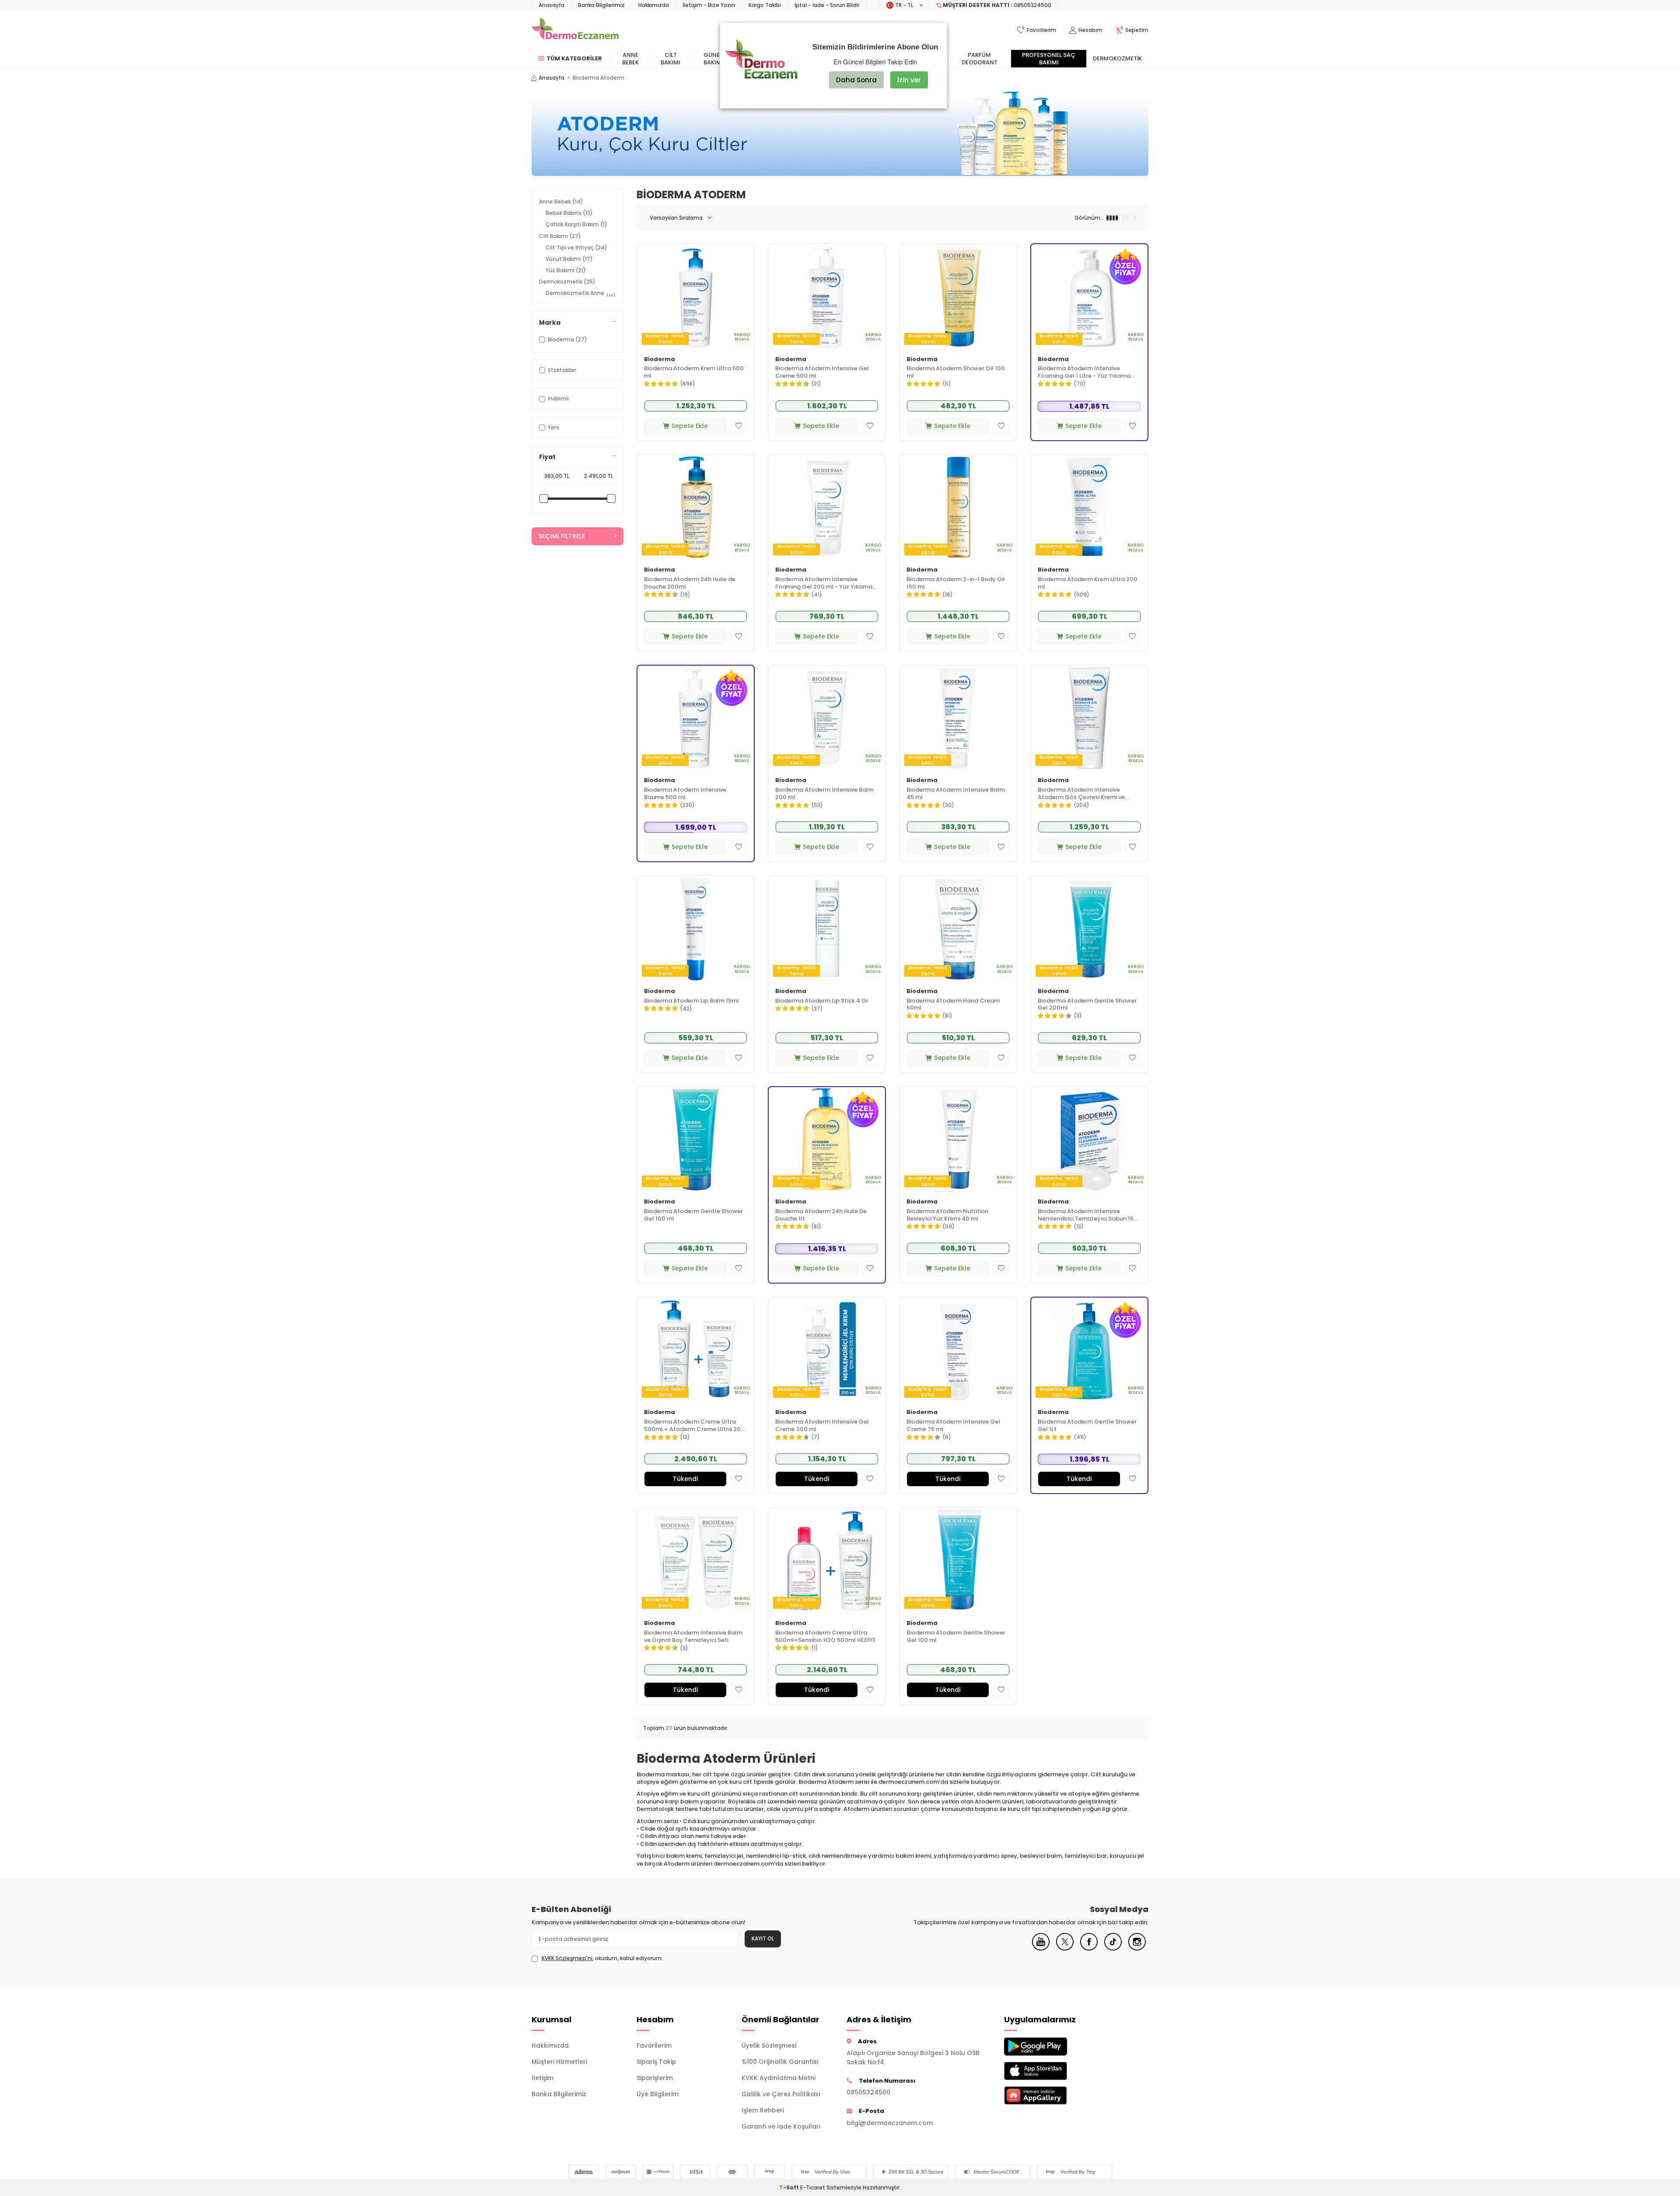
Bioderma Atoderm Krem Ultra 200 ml (1088, 583)
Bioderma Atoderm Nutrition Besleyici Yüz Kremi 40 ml (947, 1215)
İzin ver (909, 80)
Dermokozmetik (1117, 58)
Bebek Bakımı (569, 213)
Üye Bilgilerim (658, 2094)
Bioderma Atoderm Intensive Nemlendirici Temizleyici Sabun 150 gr (1088, 1215)
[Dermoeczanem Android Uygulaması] (1050, 2047)
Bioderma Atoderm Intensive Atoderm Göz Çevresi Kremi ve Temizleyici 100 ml (1081, 794)
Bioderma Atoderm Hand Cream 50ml (953, 1005)
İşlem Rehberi (763, 2110)
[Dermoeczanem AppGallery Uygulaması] (1050, 2096)
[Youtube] (1041, 1948)
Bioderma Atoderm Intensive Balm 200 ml (824, 794)
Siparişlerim (655, 2078)
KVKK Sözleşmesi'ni (567, 1958)
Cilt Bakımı (670, 59)
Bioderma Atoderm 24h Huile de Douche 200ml (690, 583)
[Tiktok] (1113, 1948)
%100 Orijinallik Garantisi (780, 2062)
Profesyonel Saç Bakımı (1049, 59)
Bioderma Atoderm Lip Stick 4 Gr (822, 1001)
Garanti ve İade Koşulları (781, 2126)
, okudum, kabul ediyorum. (602, 1958)
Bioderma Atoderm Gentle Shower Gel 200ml (1087, 1005)
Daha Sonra (856, 80)
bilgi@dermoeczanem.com (890, 2123)
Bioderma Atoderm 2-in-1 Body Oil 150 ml (956, 583)
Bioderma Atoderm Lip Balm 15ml (691, 1001)
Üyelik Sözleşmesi (769, 2045)
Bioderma (660, 360)
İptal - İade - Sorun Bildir (827, 5)
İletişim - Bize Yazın (709, 5)
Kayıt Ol (763, 1938)
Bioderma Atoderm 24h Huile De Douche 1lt (821, 1215)
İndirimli (558, 398)
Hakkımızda (654, 5)
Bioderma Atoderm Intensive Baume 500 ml (685, 794)
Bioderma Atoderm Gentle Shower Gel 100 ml (693, 1215)
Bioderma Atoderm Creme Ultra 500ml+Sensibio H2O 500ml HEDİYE (826, 1637)
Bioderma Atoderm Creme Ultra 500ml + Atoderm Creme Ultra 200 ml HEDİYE (694, 1426)
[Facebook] (1089, 1948)
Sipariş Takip (656, 2062)
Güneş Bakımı (713, 59)
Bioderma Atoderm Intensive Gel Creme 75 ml (953, 1426)
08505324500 (868, 2092)
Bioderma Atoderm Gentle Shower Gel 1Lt (1087, 1426)
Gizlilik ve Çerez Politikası (781, 2094)
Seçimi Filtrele (562, 536)
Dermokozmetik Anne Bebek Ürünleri (581, 296)
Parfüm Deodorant (980, 59)
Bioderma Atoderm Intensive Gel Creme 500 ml (822, 372)
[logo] (575, 30)
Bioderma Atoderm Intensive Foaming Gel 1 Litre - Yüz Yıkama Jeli (1084, 372)
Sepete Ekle (690, 426)
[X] (1065, 1948)
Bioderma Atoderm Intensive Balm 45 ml (956, 794)
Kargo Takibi (765, 5)
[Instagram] (1137, 1948)
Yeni (553, 427)
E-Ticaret (813, 2187)
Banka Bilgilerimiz (601, 5)
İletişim (542, 2078)
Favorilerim (654, 2045)
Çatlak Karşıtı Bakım (576, 224)
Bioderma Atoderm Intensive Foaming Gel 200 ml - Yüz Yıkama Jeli (824, 583)
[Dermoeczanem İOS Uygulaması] (1050, 2071)
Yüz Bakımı (566, 270)
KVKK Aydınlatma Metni (779, 2078)
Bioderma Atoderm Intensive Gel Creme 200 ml (822, 1426)
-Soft (790, 2187)
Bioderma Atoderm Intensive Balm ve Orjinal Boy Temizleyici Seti (693, 1637)
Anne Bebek (630, 59)
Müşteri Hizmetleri (559, 2062)
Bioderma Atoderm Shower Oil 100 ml (956, 372)
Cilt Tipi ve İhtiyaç (576, 247)
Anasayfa (551, 5)
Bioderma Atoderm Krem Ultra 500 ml (694, 372)
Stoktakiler (562, 370)
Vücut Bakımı (569, 259)
